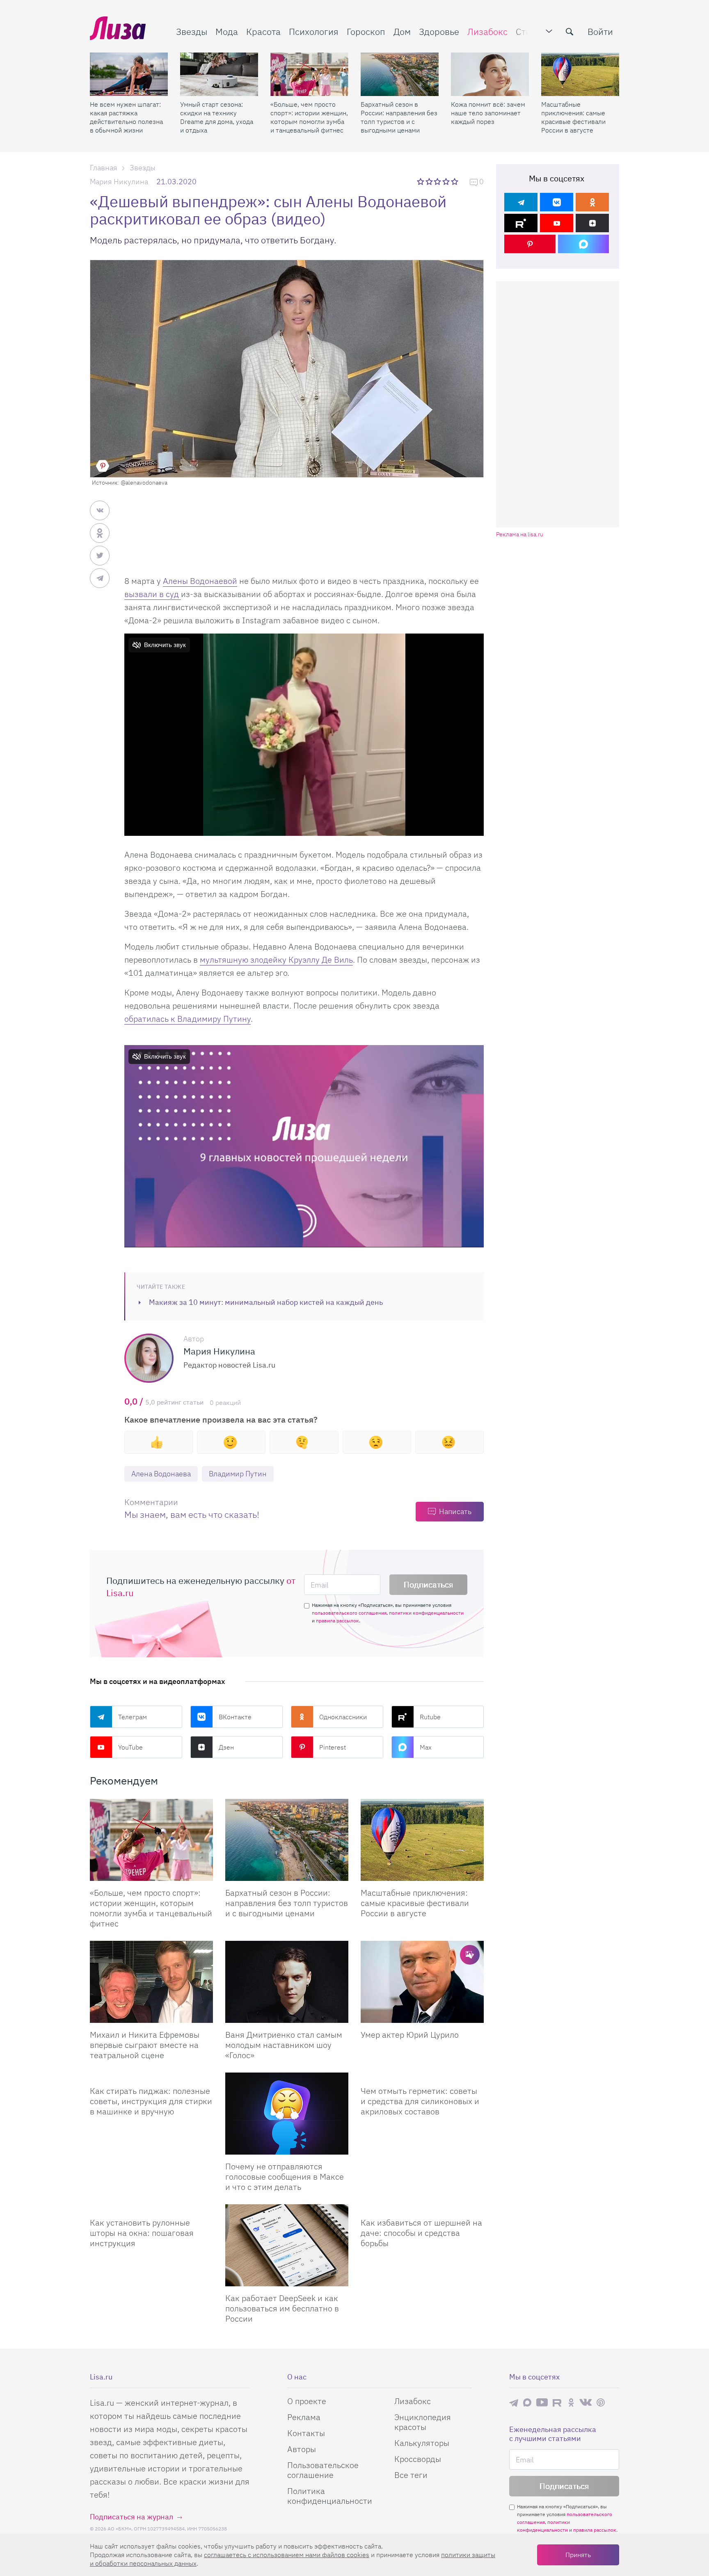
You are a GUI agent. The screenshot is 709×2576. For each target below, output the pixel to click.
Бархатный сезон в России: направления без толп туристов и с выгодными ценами (399, 117)
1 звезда (421, 181)
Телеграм (133, 1717)
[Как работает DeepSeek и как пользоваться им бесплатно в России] (287, 2245)
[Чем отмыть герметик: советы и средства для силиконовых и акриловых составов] (422, 2076)
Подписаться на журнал (132, 2517)
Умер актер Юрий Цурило (410, 2035)
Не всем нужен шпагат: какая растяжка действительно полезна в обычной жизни (126, 117)
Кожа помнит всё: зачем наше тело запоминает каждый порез (488, 113)
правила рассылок (337, 1621)
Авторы (302, 2449)
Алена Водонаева (161, 1474)
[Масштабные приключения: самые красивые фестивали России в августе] (580, 74)
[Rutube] (521, 223)
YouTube (130, 1747)
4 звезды (447, 181)
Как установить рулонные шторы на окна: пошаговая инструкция (142, 2233)
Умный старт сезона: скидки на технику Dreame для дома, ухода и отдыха (217, 117)
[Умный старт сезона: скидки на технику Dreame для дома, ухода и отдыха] (219, 74)
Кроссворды (418, 2459)
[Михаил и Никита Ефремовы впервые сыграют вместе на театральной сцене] (151, 1982)
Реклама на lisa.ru (520, 534)
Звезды (192, 31)
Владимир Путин (238, 1474)
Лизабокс (487, 31)
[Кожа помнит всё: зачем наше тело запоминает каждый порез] (490, 74)
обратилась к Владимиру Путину (188, 1019)
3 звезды (438, 181)
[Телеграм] (521, 202)
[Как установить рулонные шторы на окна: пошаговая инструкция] (151, 2208)
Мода (227, 31)
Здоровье (439, 31)
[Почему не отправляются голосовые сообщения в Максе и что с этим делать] (287, 2114)
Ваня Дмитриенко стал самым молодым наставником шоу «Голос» (284, 2045)
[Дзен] (592, 223)
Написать (455, 1511)
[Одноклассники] (592, 202)
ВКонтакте (235, 1717)
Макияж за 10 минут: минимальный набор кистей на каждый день (266, 1302)
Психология (314, 31)
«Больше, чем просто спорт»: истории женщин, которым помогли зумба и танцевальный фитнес (309, 117)
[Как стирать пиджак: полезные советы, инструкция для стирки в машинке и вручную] (151, 2076)
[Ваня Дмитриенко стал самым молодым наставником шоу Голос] (287, 1982)
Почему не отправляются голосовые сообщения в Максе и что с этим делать (285, 2177)
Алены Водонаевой (200, 581)
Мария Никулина (119, 182)
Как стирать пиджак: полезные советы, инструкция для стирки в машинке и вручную (151, 2101)
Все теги (411, 2475)
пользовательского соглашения (349, 1613)
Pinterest (333, 1747)
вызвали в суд (153, 594)
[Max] (584, 244)
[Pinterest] (530, 244)
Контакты (306, 2433)
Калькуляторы (422, 2443)
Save (103, 466)
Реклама (304, 2417)
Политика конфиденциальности (330, 2496)
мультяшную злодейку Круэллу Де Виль (276, 960)
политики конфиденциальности (426, 1613)
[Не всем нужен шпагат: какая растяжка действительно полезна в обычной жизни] (129, 74)
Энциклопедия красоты (423, 2422)
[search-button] (569, 32)
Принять (578, 2555)
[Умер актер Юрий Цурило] (422, 1982)
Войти (600, 31)
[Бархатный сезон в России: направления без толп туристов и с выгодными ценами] (400, 74)
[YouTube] (557, 223)
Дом (402, 31)
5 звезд (455, 181)
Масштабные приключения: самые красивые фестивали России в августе (573, 117)
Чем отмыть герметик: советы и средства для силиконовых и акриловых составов (420, 2101)
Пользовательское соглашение (323, 2470)
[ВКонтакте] (557, 202)
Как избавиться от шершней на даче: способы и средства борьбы (421, 2233)
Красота (263, 31)
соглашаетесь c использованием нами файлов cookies (287, 2555)
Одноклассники (343, 1717)
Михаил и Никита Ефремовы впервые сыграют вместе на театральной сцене (145, 2045)
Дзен (226, 1747)
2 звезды (430, 181)
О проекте (307, 2401)
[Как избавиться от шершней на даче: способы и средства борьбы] (422, 2208)
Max (426, 1747)
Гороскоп (366, 31)
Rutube (430, 1717)
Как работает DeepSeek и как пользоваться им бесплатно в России (282, 2308)
